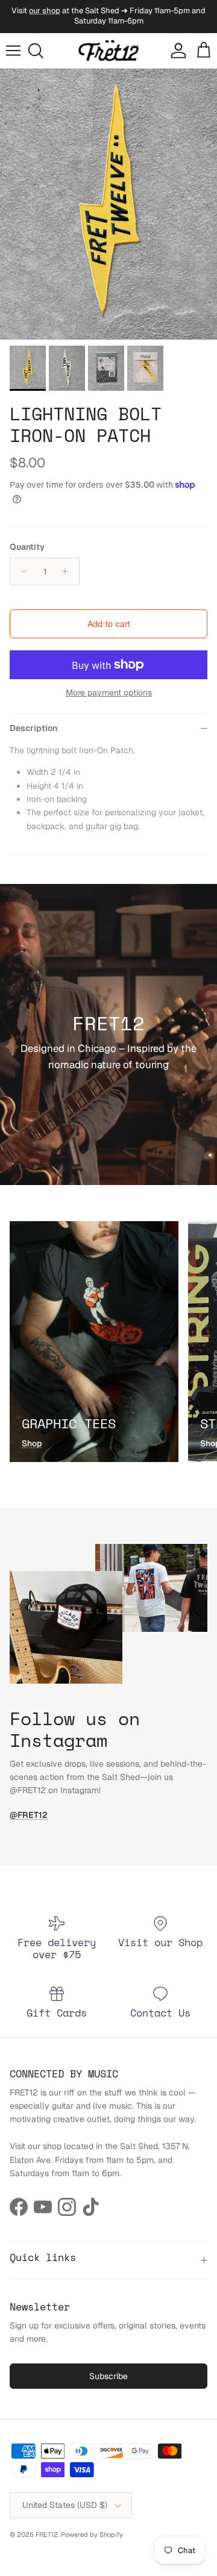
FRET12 (47, 2534)
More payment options (109, 693)
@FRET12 (29, 1815)
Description (33, 728)
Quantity (27, 547)
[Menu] (13, 51)
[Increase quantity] (68, 571)
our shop (45, 11)
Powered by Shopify (92, 2534)
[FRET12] (108, 51)
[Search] (40, 51)
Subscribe (108, 2376)
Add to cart (109, 624)
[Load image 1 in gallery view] (108, 204)
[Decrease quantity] (21, 571)
